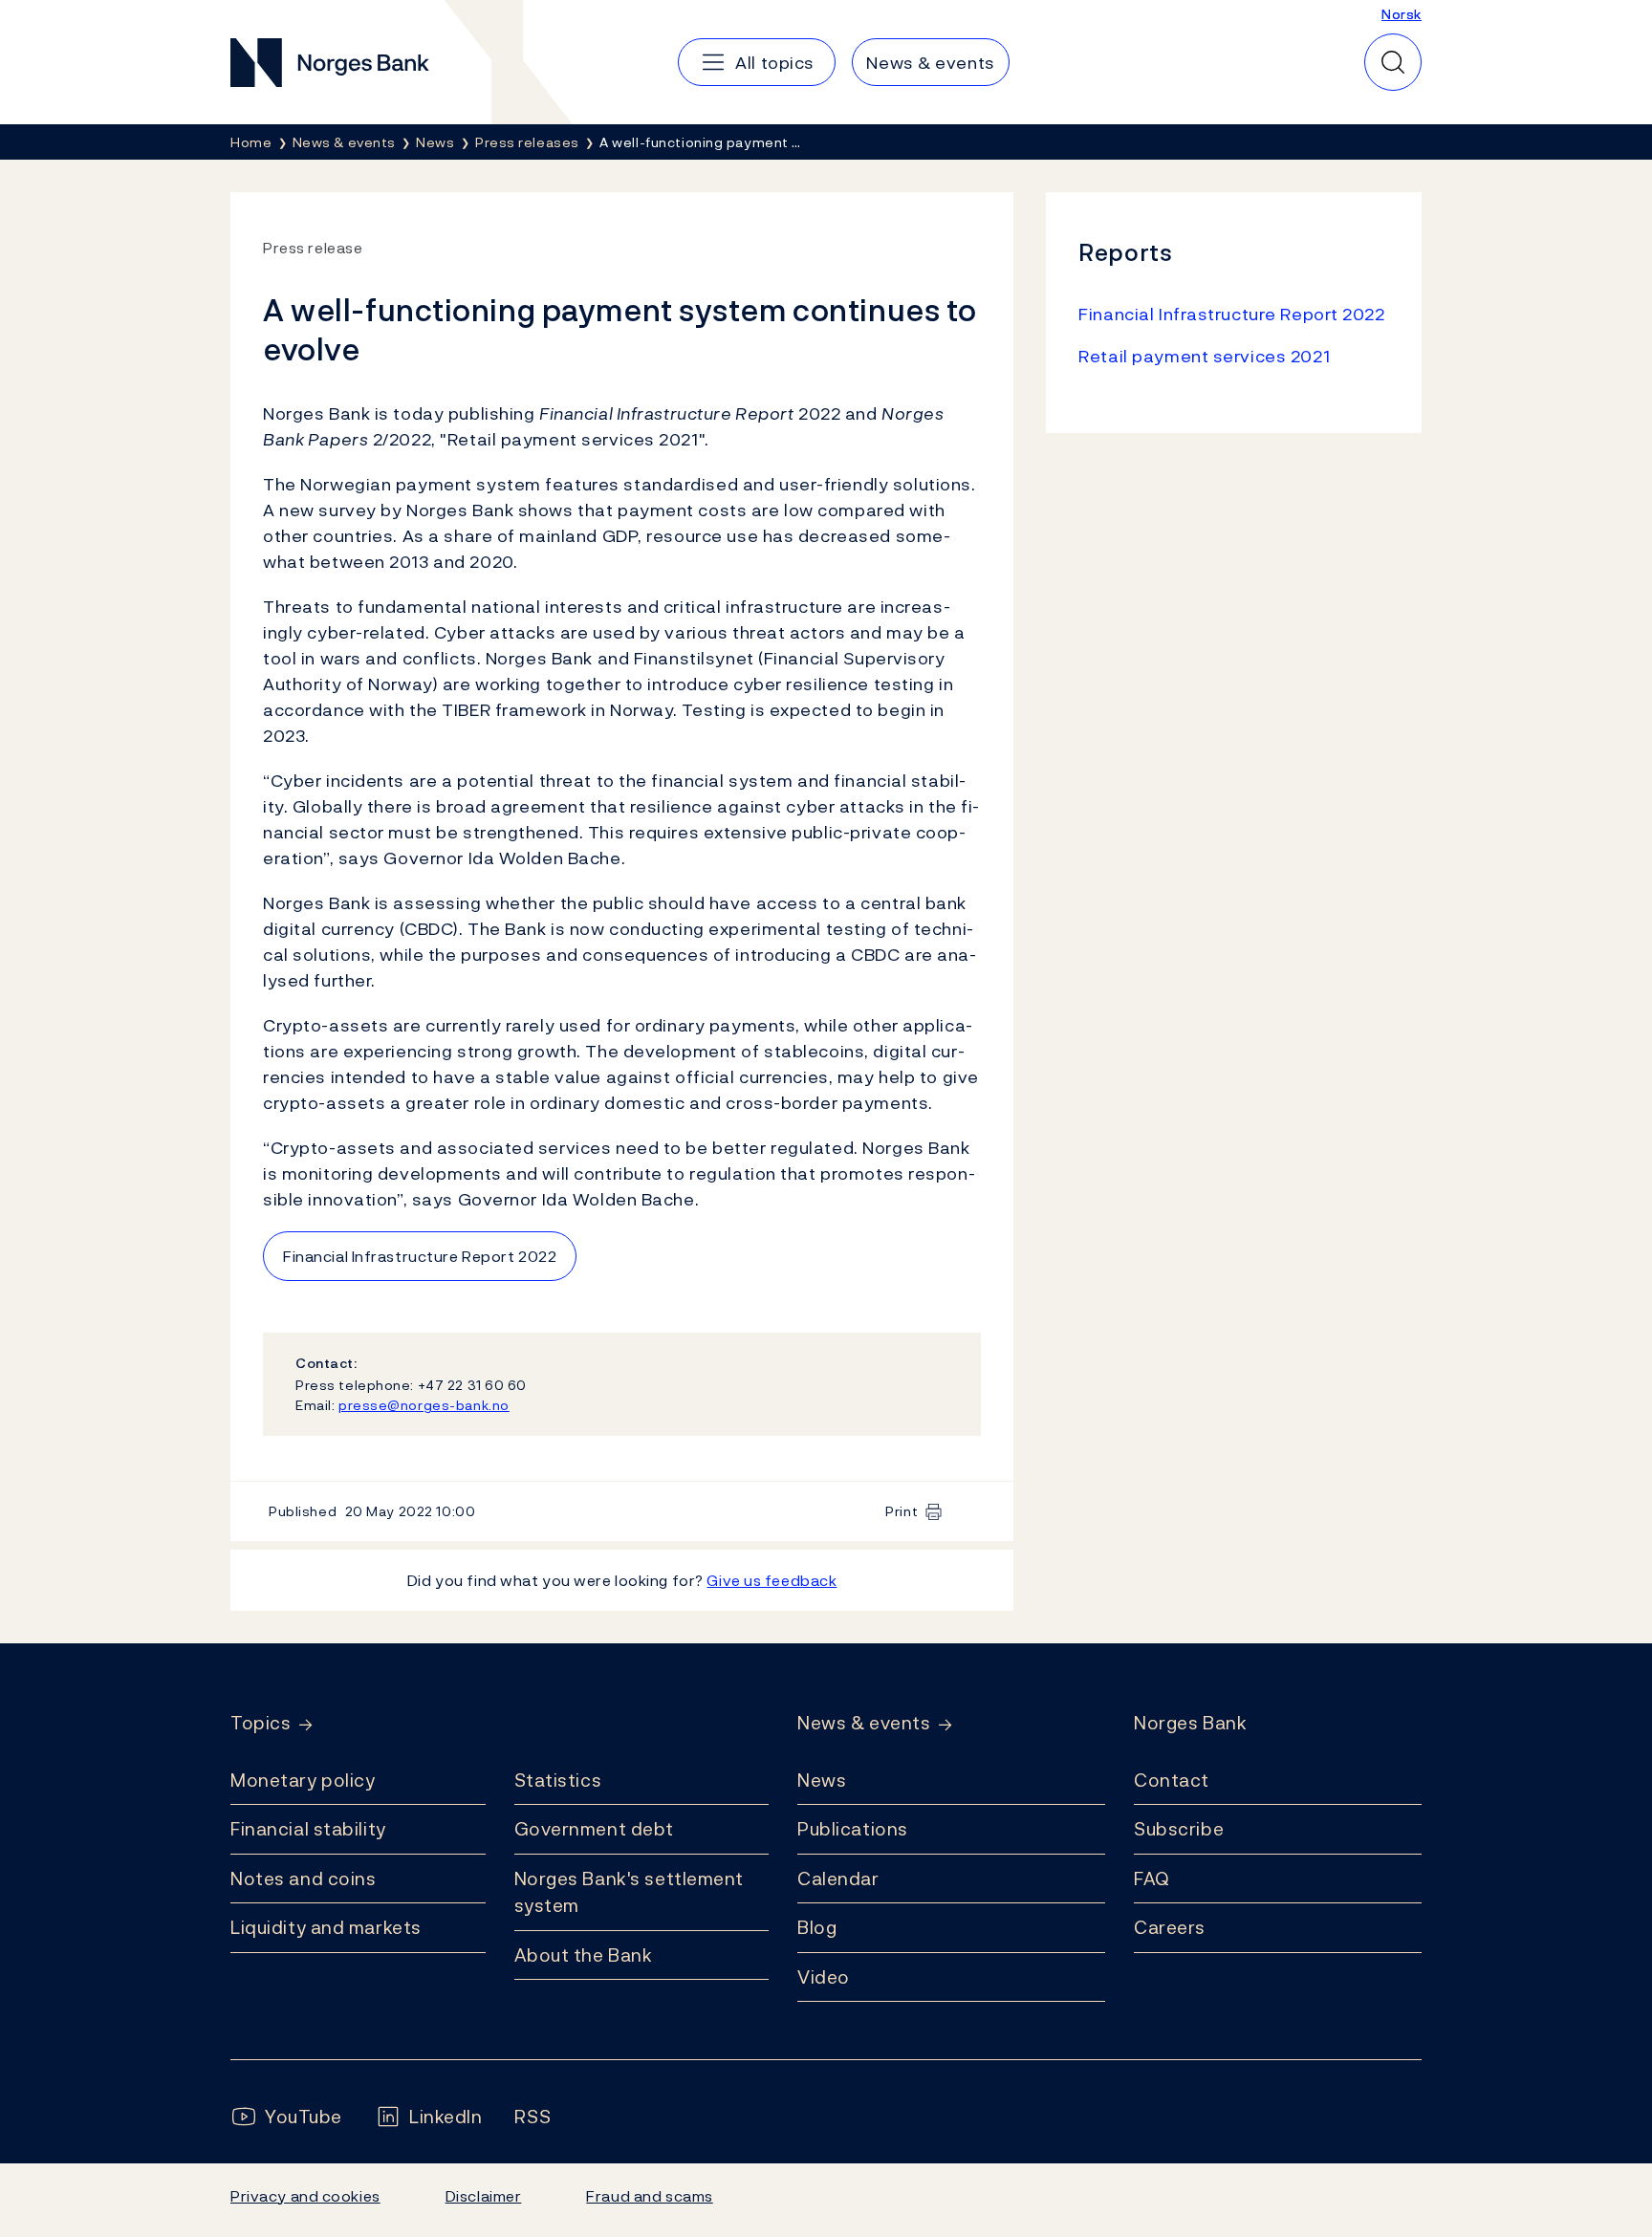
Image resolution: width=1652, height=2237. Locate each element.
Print (902, 1511)
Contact (1172, 1780)
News (822, 1780)
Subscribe (1179, 1829)
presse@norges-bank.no (424, 1405)
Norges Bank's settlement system (630, 1892)
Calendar (838, 1879)
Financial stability (308, 1829)
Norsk (1402, 14)
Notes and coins (303, 1879)
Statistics (558, 1780)
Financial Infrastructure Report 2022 (420, 1256)
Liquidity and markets (326, 1927)
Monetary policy (303, 1780)
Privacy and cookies (305, 2196)
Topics (261, 1723)
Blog (817, 1927)
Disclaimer (484, 2196)
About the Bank (584, 1955)
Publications (853, 1829)
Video (824, 1977)
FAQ (1152, 1879)
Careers (1170, 1927)
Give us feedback (772, 1580)
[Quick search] (1393, 62)
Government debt (594, 1829)
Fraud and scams (649, 2196)
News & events (864, 1723)
